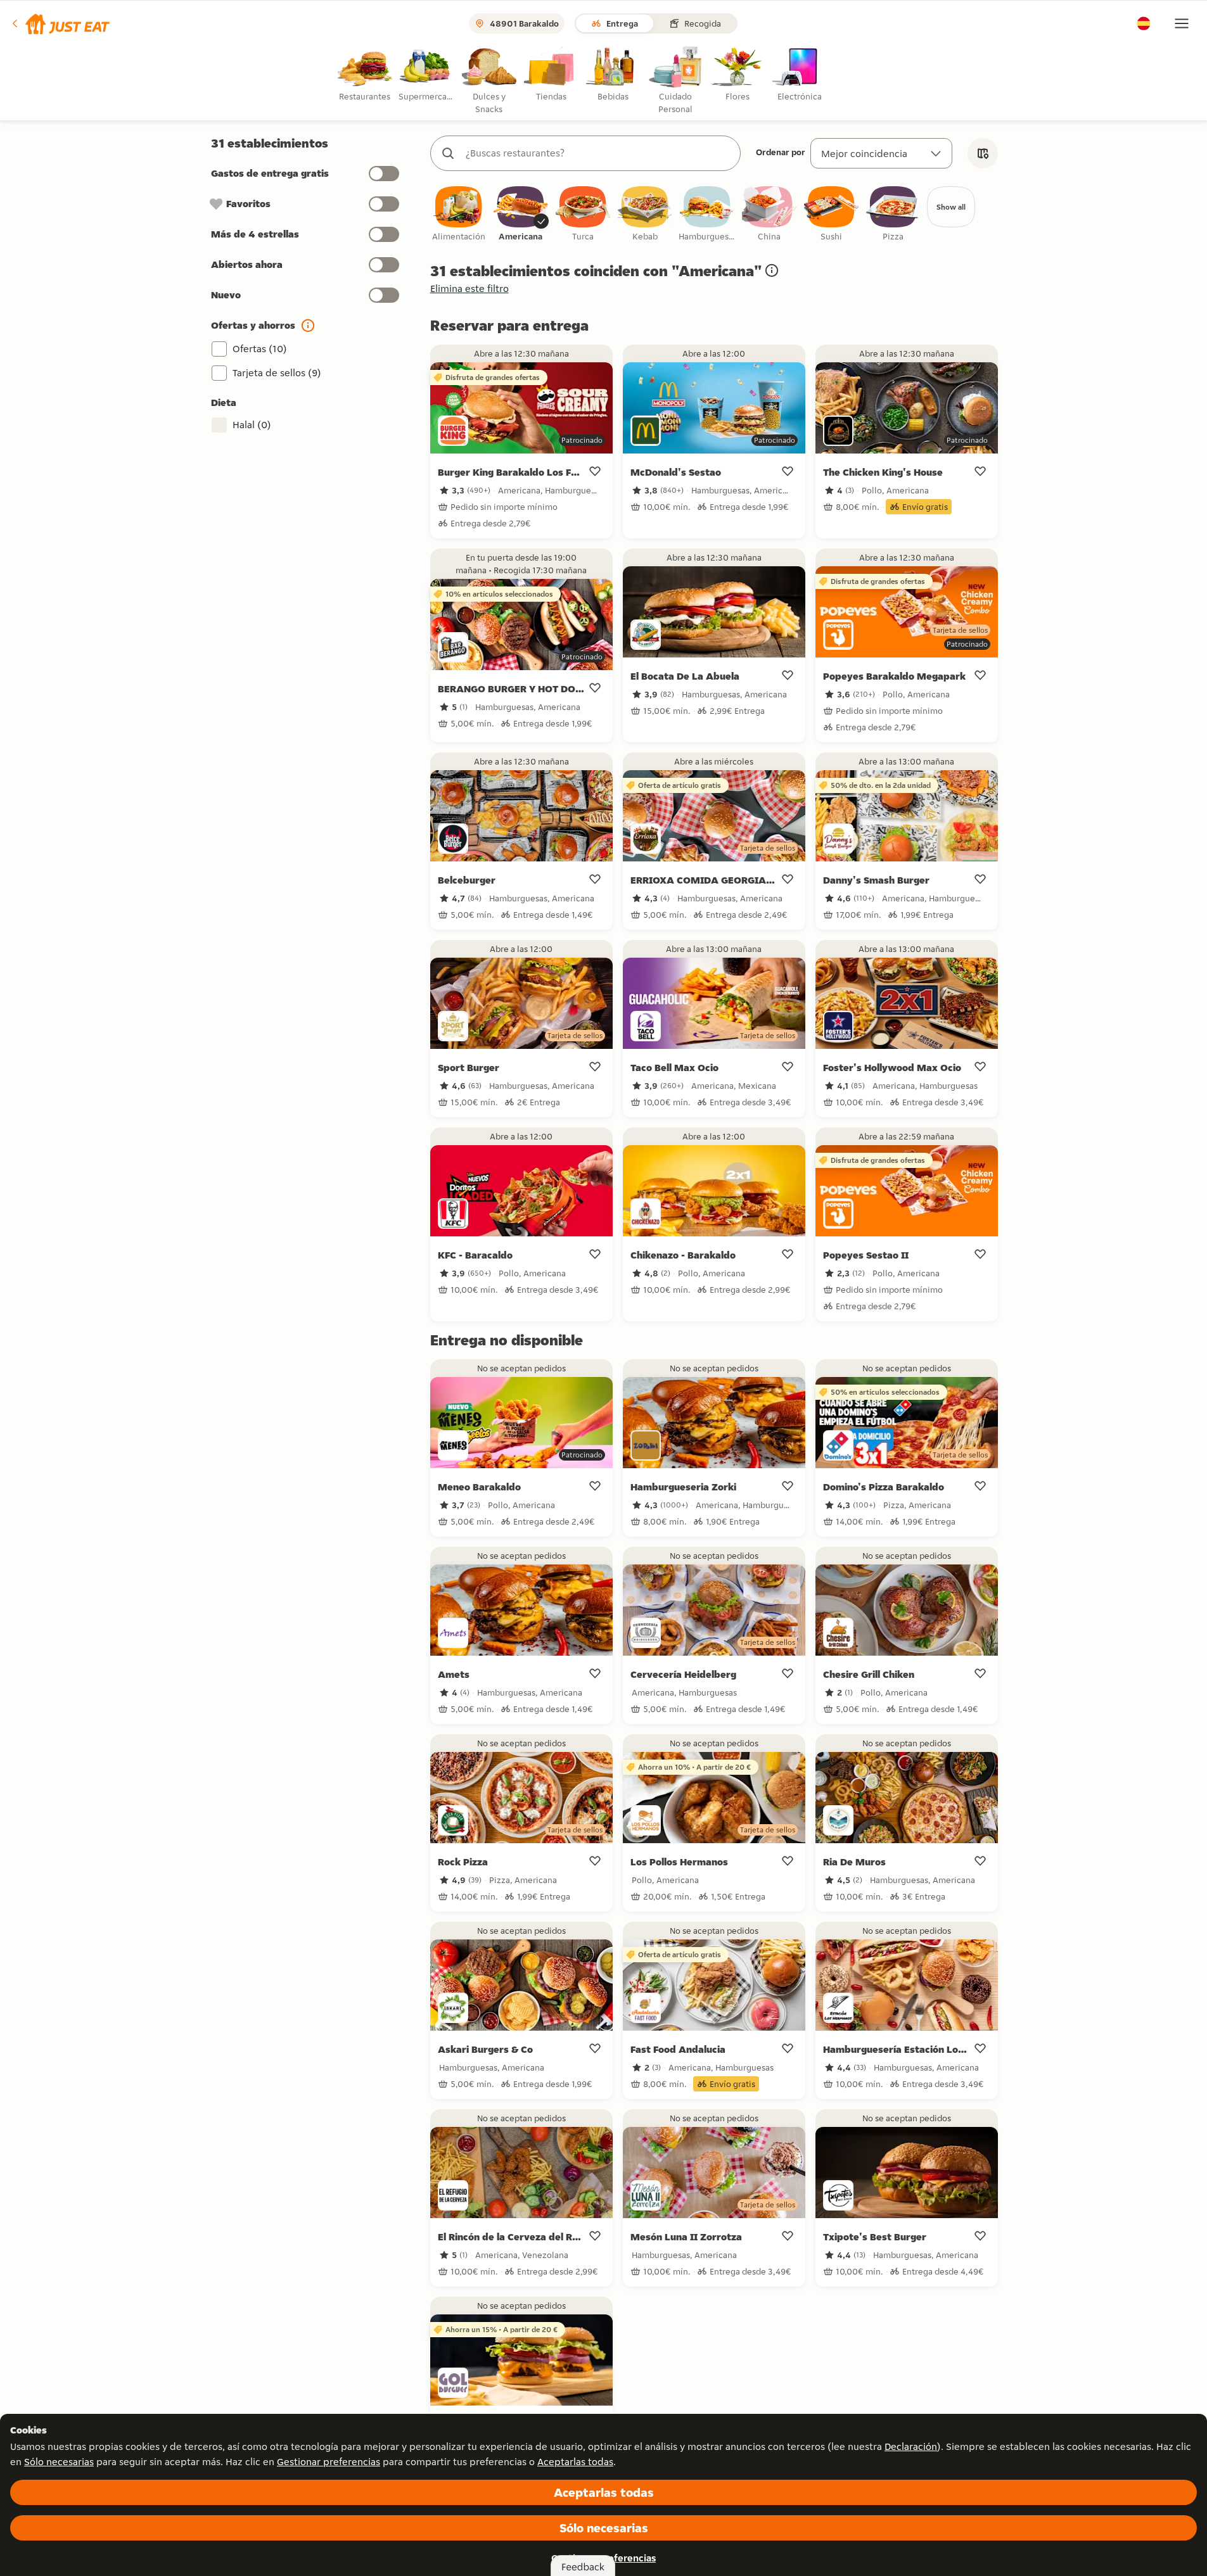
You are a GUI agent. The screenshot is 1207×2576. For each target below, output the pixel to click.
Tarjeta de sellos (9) (277, 373)
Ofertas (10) (260, 349)
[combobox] (598, 153)
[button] (60, 23)
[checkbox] (459, 214)
